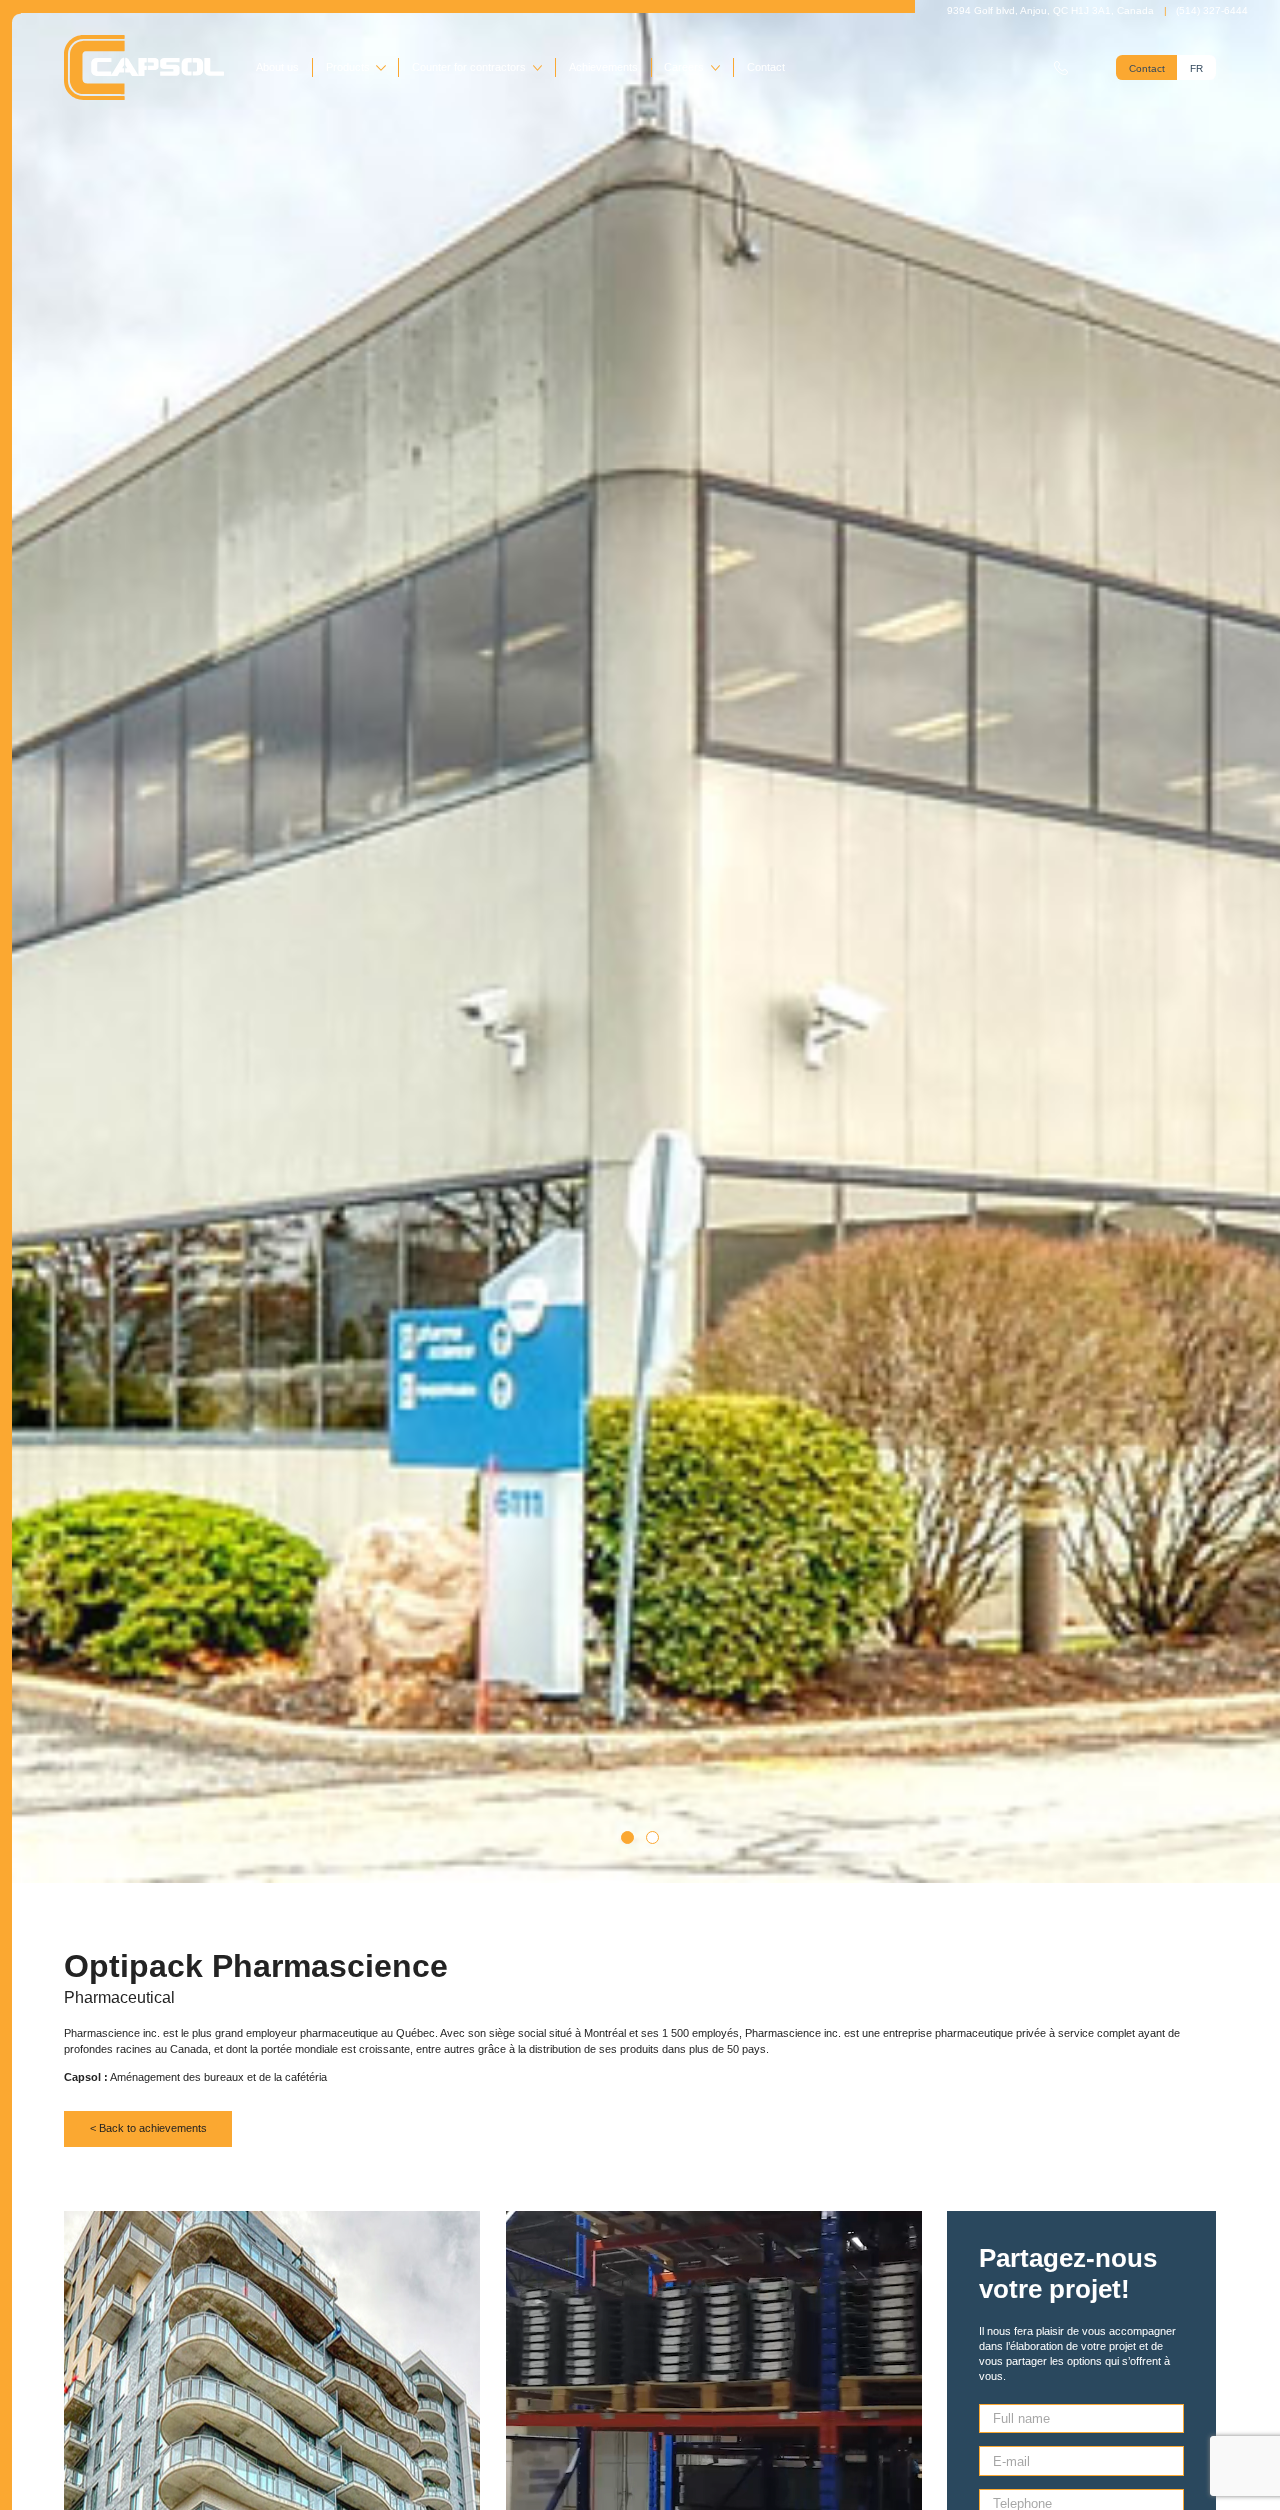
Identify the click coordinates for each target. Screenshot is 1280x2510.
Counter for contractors (469, 67)
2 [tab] (652, 1837)
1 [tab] (627, 1837)
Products (348, 67)
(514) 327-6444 (1212, 10)
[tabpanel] (640, 941)
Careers (684, 67)
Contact (766, 67)
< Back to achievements (148, 2128)
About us (277, 67)
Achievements (603, 67)
